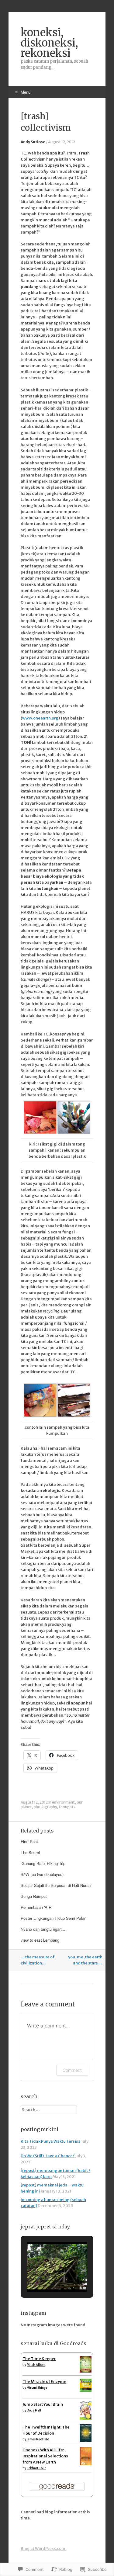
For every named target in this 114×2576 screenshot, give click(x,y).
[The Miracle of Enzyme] (86, 2391)
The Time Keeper (39, 2359)
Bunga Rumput (34, 1896)
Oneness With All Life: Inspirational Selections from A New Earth (45, 2456)
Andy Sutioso (33, 142)
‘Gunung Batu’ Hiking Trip (43, 1863)
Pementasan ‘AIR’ (36, 1907)
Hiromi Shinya (37, 2388)
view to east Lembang (40, 1940)
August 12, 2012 (62, 142)
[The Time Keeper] (86, 2371)
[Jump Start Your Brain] (86, 2419)
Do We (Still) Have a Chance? (48, 2156)
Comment (72, 2070)
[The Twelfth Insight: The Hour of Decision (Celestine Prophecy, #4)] (86, 2441)
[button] (43, 2275)
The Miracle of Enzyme (44, 2382)
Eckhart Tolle (36, 2468)
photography (45, 1807)
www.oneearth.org (40, 718)
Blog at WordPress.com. (43, 2548)
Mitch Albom (36, 2365)
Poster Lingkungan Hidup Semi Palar (53, 1918)
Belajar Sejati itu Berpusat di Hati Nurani (56, 1885)
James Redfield (38, 2439)
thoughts (67, 1807)
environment (63, 1802)
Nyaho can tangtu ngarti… (44, 1929)
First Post (29, 1841)
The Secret (30, 1852)
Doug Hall (34, 2410)
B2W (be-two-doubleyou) (42, 1874)
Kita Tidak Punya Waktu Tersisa (51, 2141)
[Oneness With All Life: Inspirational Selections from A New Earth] (86, 2465)
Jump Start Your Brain (43, 2404)
